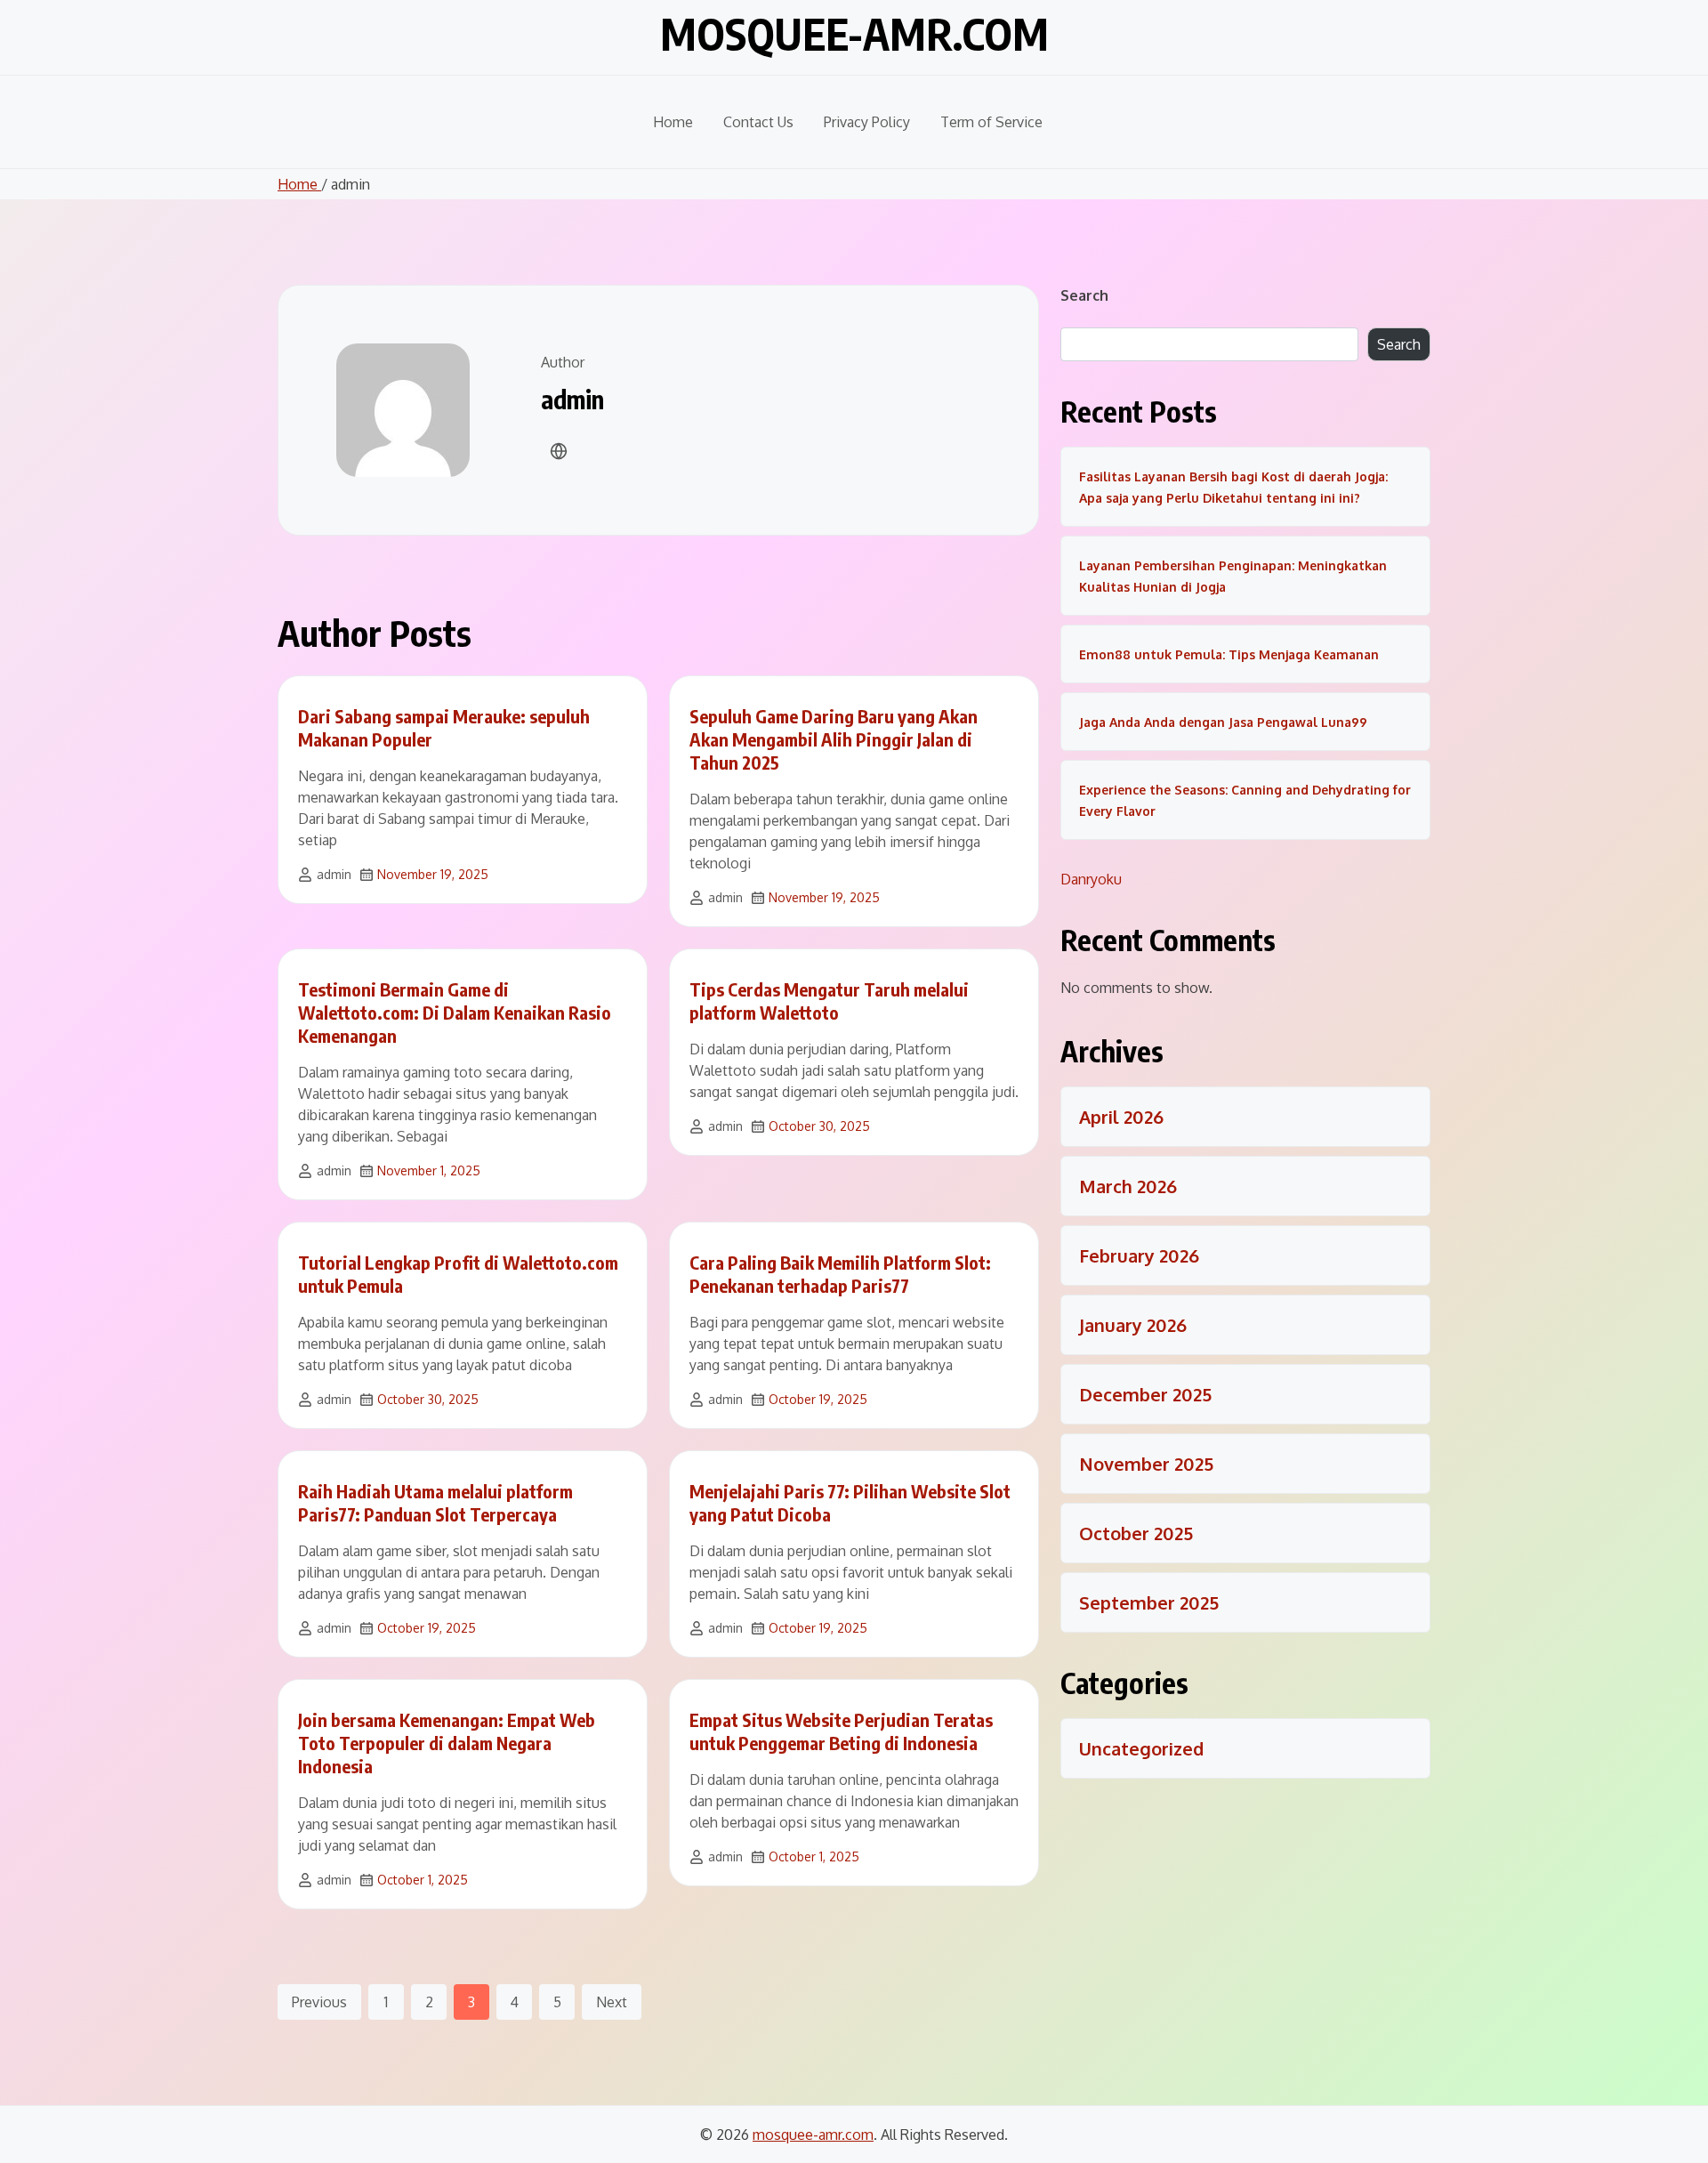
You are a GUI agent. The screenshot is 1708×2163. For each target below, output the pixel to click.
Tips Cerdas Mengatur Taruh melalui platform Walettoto (829, 1001)
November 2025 (1146, 1464)
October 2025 (1136, 1533)
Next (612, 2002)
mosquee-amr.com (854, 34)
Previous (319, 2002)
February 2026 (1139, 1255)
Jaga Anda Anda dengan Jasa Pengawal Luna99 (1223, 722)
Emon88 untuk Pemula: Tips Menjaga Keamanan (1229, 654)
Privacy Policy (867, 122)
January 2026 (1133, 1325)
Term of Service (991, 122)
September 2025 (1149, 1602)
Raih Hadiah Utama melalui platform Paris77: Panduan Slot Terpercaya (435, 1502)
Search (1084, 295)
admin (334, 874)
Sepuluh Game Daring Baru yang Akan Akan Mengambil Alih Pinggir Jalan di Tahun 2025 (834, 739)
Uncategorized (1141, 1748)
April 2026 (1121, 1117)
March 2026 (1128, 1186)
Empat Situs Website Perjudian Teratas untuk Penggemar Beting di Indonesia (841, 1731)
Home (673, 122)
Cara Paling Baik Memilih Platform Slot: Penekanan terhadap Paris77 (840, 1274)
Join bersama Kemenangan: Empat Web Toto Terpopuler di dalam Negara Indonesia (447, 1743)
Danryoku (1091, 879)
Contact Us (758, 122)
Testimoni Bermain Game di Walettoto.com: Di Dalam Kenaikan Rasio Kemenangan (455, 1012)
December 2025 (1145, 1394)
